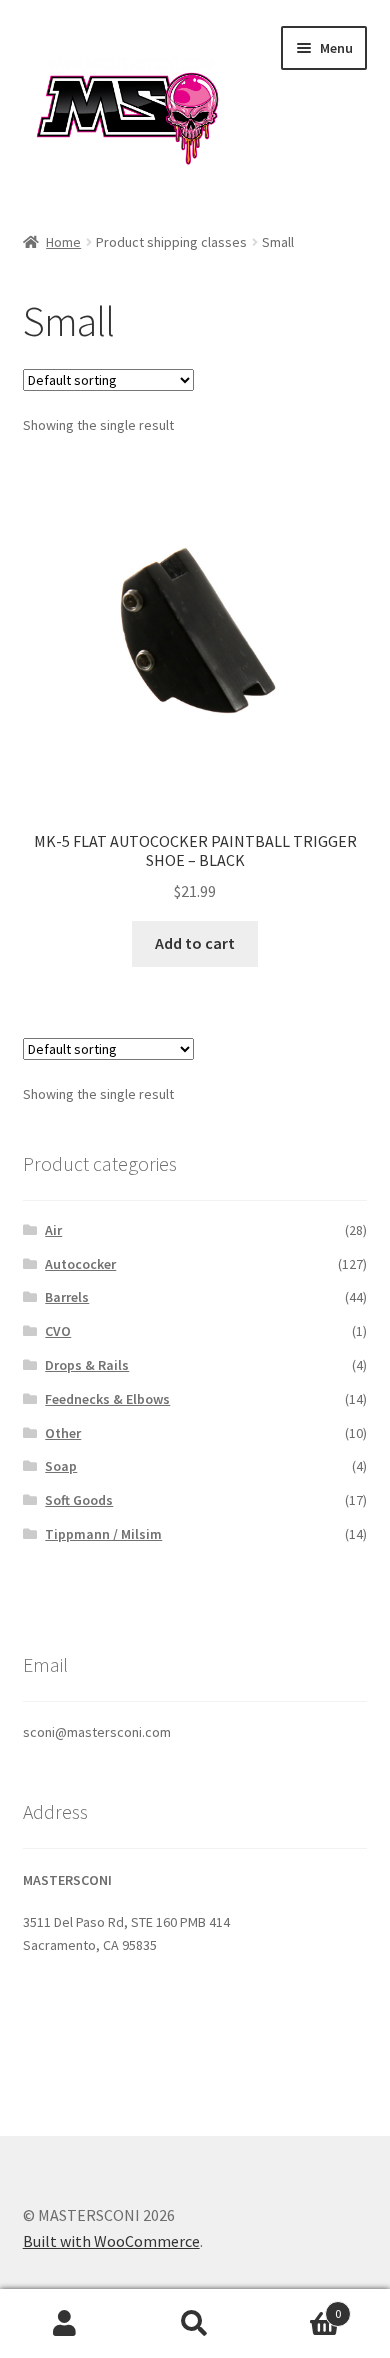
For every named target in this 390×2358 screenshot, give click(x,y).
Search (195, 2324)
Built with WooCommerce (111, 2241)
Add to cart (195, 943)
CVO (58, 1331)
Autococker (80, 1264)
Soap (61, 1466)
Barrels (67, 1297)
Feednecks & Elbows (107, 1399)
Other (63, 1433)
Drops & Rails (87, 1365)
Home (63, 242)
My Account (65, 2324)
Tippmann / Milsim (103, 1534)
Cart (300, 2306)
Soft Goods (79, 1500)
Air (53, 1230)
